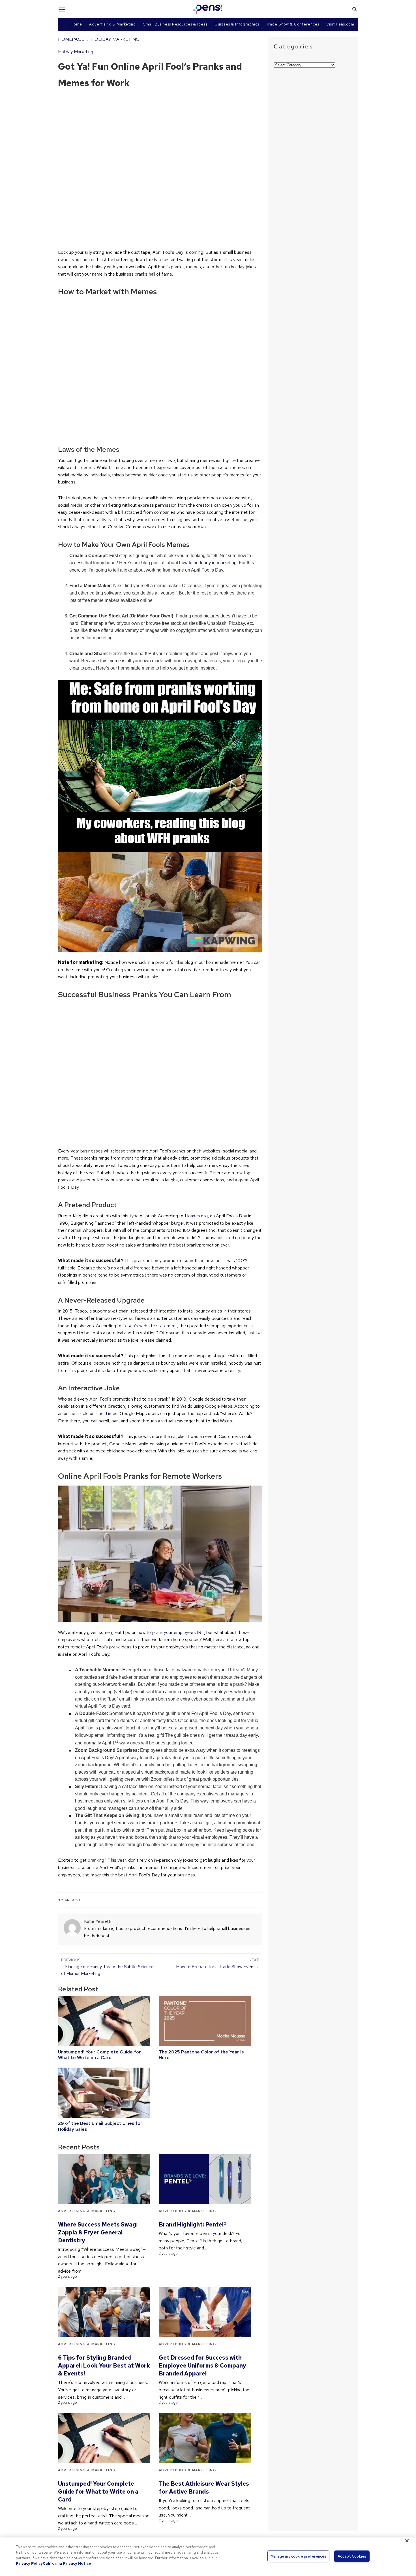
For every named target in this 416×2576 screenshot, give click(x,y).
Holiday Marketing (115, 39)
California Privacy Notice (67, 2563)
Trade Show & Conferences (293, 24)
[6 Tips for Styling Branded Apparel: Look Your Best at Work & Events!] (104, 2312)
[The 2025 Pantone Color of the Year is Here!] (205, 2021)
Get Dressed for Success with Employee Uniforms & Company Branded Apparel (202, 2366)
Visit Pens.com (340, 24)
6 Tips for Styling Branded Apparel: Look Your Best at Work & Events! (104, 2366)
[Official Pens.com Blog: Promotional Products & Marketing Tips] (207, 9)
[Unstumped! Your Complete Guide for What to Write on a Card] (104, 2021)
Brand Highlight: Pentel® (193, 2225)
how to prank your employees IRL (171, 1632)
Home (76, 24)
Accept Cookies (352, 2556)
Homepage (71, 39)
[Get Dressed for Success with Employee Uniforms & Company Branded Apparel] (205, 2312)
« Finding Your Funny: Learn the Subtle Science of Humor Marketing (107, 1967)
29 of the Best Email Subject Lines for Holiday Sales (100, 2126)
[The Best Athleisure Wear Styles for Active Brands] (205, 2438)
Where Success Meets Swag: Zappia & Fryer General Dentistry (98, 2232)
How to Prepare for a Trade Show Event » (217, 1964)
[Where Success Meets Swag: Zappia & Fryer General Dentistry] (104, 2179)
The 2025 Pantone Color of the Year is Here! (201, 2055)
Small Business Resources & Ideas (175, 24)
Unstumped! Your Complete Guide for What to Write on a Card (99, 2055)
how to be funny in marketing (208, 563)
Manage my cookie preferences (299, 2556)
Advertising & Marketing (112, 24)
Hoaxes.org (196, 1216)
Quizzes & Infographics (237, 24)
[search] (355, 9)
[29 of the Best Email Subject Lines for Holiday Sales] (104, 2093)
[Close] (407, 2541)
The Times (107, 1413)
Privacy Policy (29, 2563)
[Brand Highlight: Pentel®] (205, 2179)
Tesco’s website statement (150, 1326)
